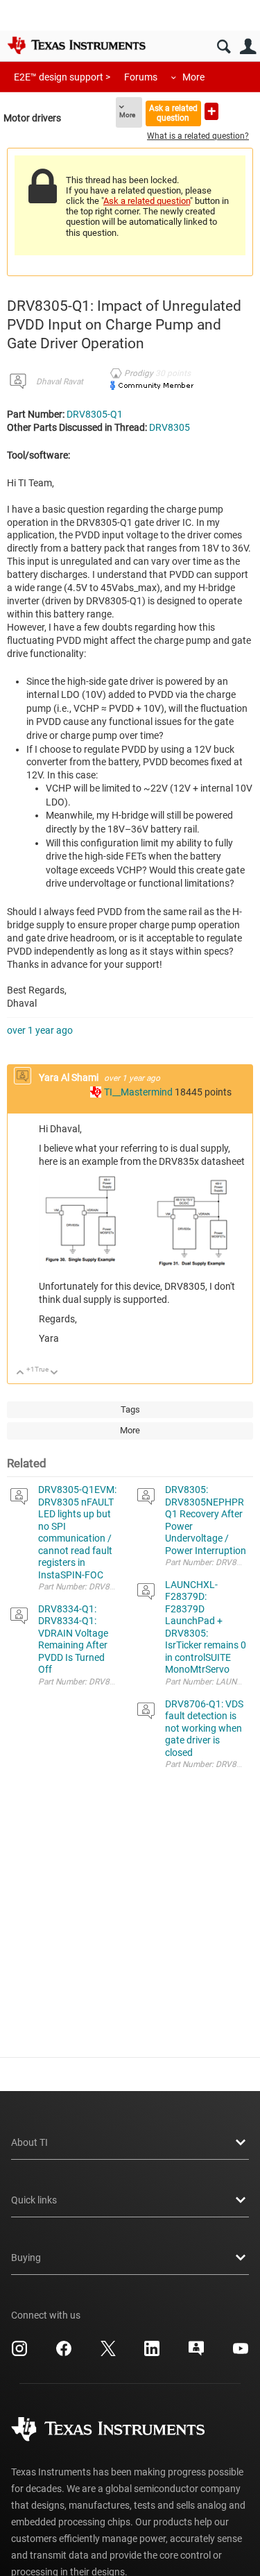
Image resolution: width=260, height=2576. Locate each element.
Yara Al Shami (70, 1077)
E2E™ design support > (62, 77)
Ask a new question (211, 111)
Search (224, 47)
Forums (141, 77)
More (193, 77)
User (248, 47)
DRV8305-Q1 (95, 414)
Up (20, 1373)
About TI (29, 2142)
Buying (26, 2258)
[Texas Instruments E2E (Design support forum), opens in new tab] (196, 2353)
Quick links (34, 2200)
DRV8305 (170, 427)
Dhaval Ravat (60, 382)
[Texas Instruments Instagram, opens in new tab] (19, 2353)
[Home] (76, 45)
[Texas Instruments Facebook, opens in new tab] (64, 2353)
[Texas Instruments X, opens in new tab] (108, 2353)
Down (54, 1373)
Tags (130, 1409)
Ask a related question (173, 113)
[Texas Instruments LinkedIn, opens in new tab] (152, 2353)
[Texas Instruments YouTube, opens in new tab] (241, 2353)
